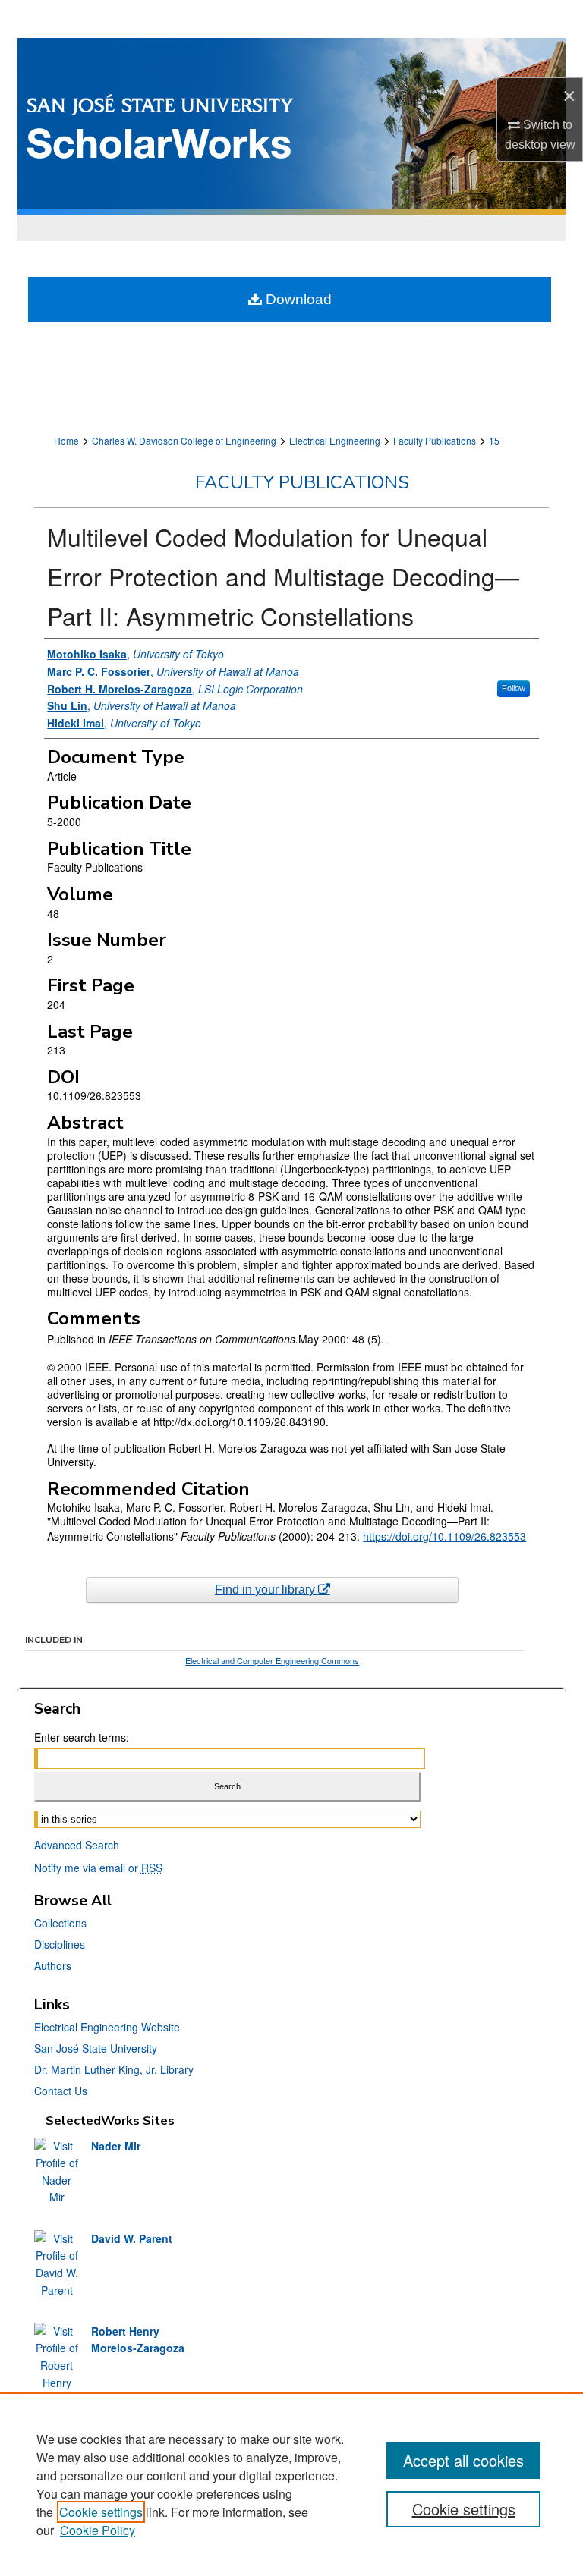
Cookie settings (101, 2512)
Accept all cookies (463, 2460)
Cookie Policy (98, 2530)
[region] (291, 2484)
